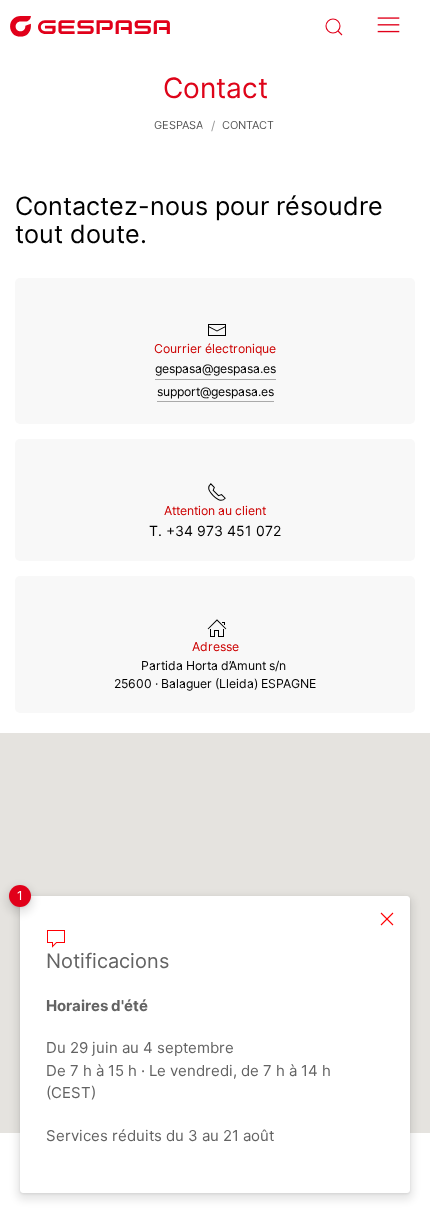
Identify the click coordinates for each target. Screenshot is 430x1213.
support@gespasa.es (215, 391)
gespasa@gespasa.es (215, 368)
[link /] (90, 25)
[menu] (384, 26)
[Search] (331, 26)
